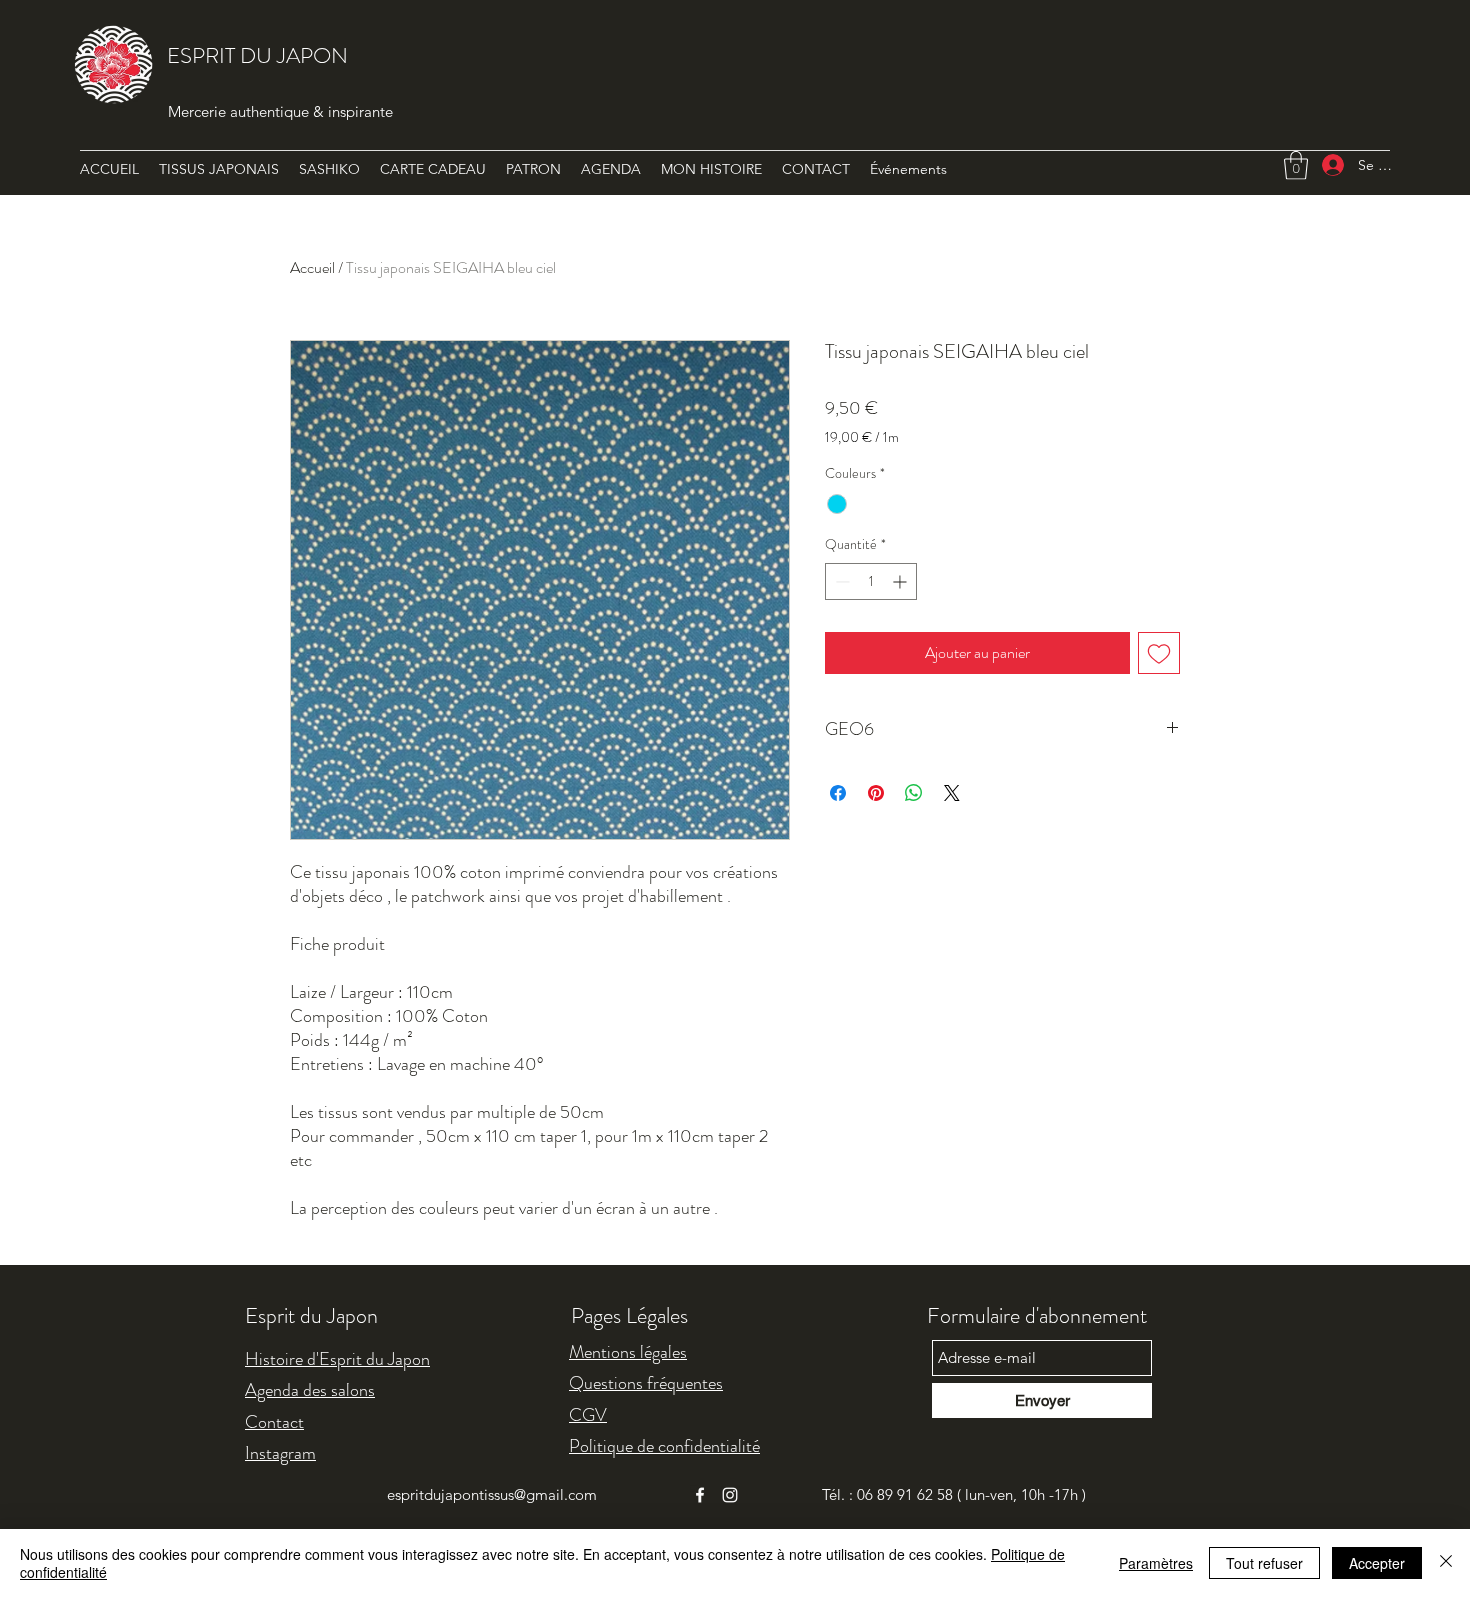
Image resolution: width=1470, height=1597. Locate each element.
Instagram (280, 1453)
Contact (274, 1422)
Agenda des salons (310, 1390)
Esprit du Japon (311, 1315)
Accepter (1377, 1563)
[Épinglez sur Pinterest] (876, 793)
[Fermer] (1446, 1563)
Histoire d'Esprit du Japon (337, 1359)
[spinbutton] (871, 581)
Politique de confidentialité (664, 1446)
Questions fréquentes (646, 1383)
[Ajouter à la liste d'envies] (1159, 653)
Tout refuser (1264, 1563)
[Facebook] (700, 1495)
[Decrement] (840, 581)
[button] (1296, 165)
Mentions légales (628, 1352)
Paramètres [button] (1156, 1563)
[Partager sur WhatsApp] (914, 793)
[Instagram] (730, 1495)
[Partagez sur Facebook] (838, 793)
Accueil (312, 267)
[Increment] (901, 581)
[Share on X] (952, 793)
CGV (588, 1415)
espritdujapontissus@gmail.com (492, 1494)
